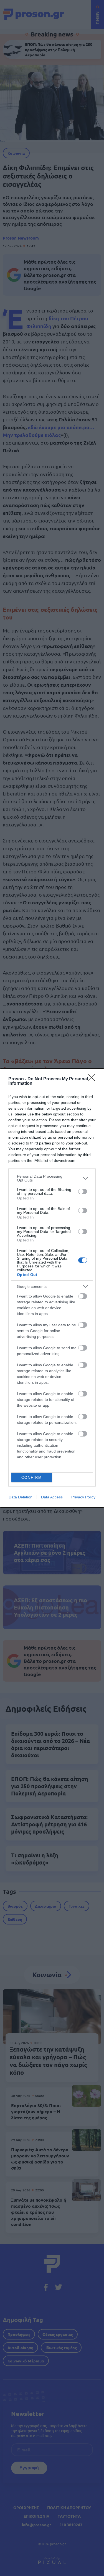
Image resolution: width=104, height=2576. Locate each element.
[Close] (93, 1079)
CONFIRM (32, 1478)
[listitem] (52, 1178)
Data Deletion (21, 1497)
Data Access (52, 1497)
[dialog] (52, 1288)
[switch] (83, 1191)
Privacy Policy (83, 1497)
